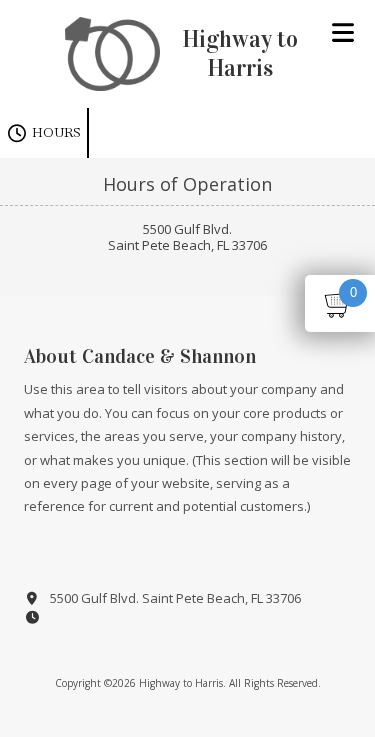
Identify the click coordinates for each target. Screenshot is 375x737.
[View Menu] (342, 32)
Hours (55, 132)
